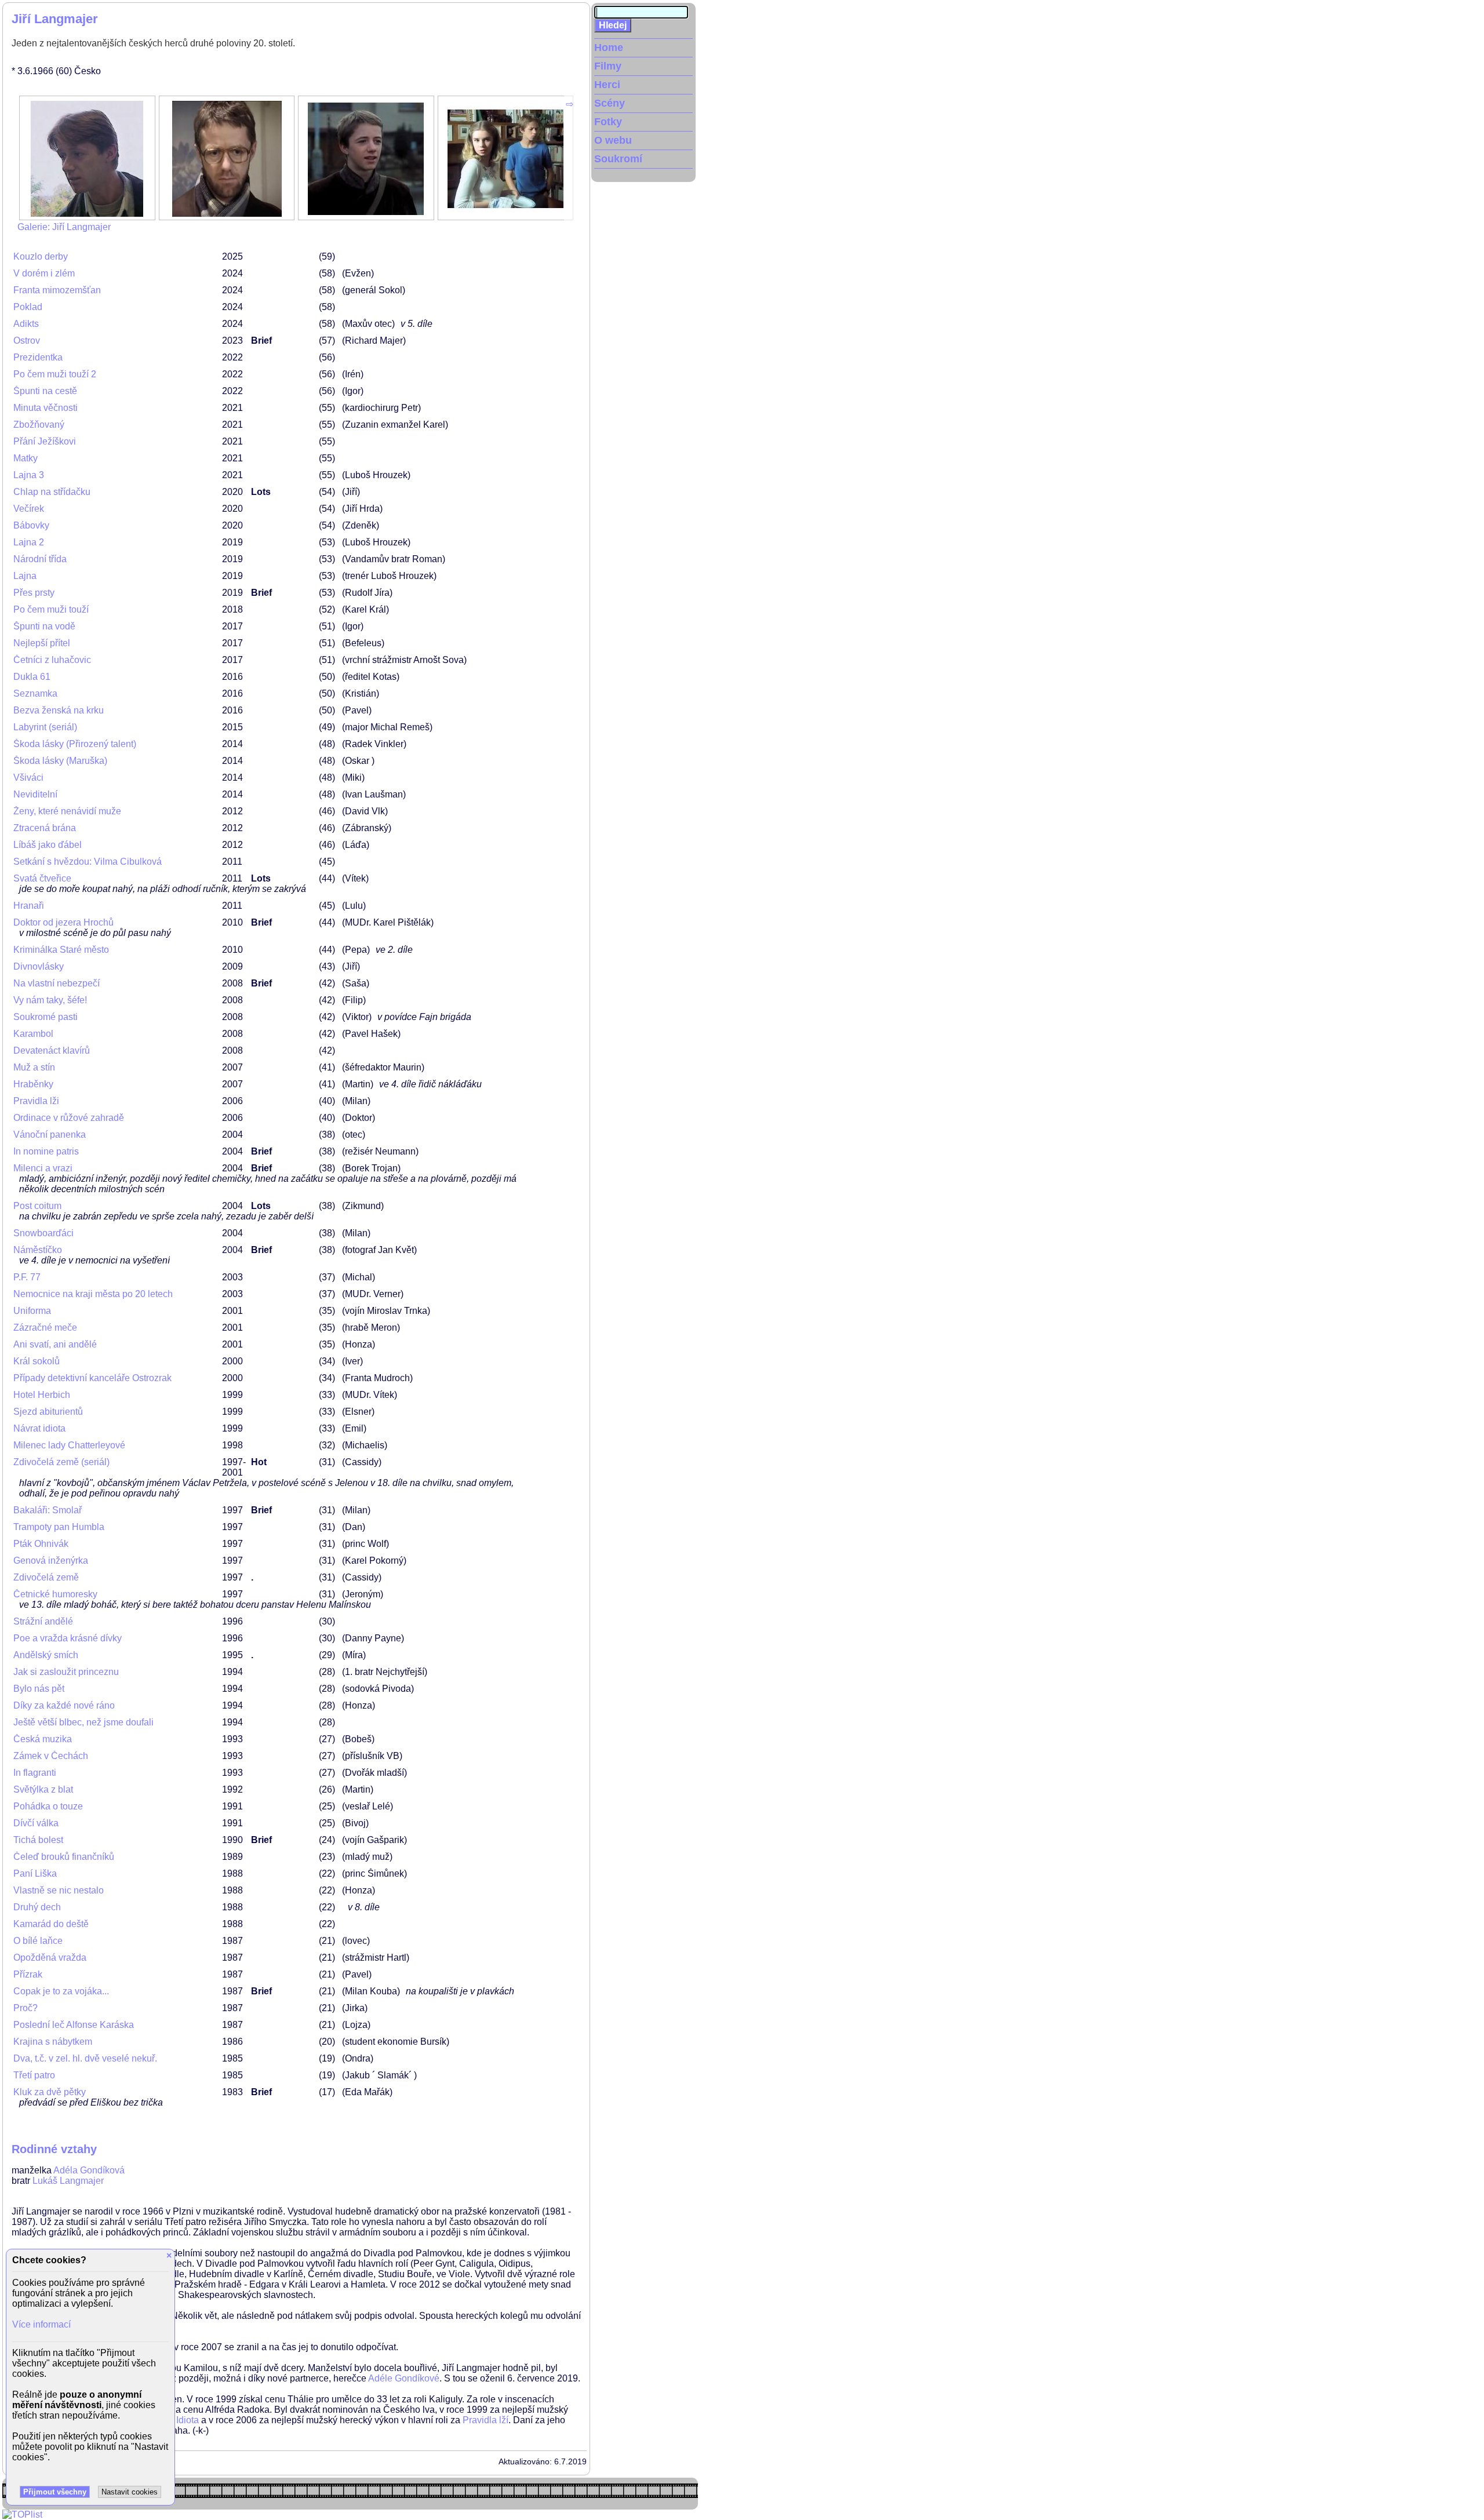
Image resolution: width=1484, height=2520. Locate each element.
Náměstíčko (38, 1250)
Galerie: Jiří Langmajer (64, 227)
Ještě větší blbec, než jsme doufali (83, 1722)
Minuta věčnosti (46, 408)
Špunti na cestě (45, 391)
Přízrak (28, 1974)
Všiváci (28, 778)
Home (609, 48)
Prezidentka (38, 357)
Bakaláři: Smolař (48, 1510)
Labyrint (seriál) (45, 727)
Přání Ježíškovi (45, 441)
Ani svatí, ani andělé (55, 1344)
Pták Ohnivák (41, 1544)
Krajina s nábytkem (53, 2042)
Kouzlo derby (41, 256)
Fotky (608, 122)
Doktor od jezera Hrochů (63, 922)
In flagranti (35, 1773)
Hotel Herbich (42, 1395)
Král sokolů (37, 1361)
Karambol (33, 1034)
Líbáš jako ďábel (48, 845)
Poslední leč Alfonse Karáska (74, 2025)
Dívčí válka (36, 1823)
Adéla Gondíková (89, 2170)
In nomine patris (46, 1151)
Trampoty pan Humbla (59, 1527)
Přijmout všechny (55, 2492)
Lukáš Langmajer (68, 2181)
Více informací (41, 2324)
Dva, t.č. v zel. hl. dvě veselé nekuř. (85, 2058)
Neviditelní (35, 794)
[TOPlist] (22, 2514)
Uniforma (32, 1311)
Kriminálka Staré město (61, 950)
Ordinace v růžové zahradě (69, 1118)
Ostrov (27, 341)
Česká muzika (43, 1739)
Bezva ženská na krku (59, 710)
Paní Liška (35, 1873)
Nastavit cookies (130, 2492)
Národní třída (40, 559)
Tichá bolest (38, 1840)
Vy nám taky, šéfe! (50, 1000)
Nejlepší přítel (42, 643)
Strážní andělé (43, 1621)
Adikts (26, 324)
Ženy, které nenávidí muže (67, 811)
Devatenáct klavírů (52, 1050)
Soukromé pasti (46, 1017)
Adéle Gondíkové (404, 2378)
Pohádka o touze (48, 1806)
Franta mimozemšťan (57, 290)
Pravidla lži (36, 1101)
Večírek (29, 509)
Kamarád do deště (51, 1924)
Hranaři (29, 906)
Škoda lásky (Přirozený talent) (75, 744)
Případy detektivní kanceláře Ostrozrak (92, 1378)
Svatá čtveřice (42, 878)
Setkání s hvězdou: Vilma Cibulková (88, 862)
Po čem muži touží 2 (55, 374)
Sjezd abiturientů (48, 1412)
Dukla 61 (32, 677)
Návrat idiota (39, 1428)
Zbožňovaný (39, 425)
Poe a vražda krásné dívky (68, 1638)
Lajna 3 (29, 475)
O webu (613, 140)
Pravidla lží (485, 2420)
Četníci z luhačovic (52, 660)
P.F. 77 (27, 1277)
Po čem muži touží (51, 609)
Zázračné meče (45, 1328)
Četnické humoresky (55, 1594)
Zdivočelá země (46, 1577)
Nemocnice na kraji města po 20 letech (93, 1294)
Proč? (26, 2008)
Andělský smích (46, 1655)
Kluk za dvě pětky (50, 2092)
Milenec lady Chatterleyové (69, 1445)
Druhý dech (37, 1907)
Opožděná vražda (50, 1958)
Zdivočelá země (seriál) (61, 1462)
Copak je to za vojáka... (61, 1991)
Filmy (608, 66)
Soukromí (618, 159)
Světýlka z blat (43, 1789)
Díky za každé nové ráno (64, 1705)
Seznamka (35, 693)
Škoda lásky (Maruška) (60, 761)
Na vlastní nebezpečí (57, 983)
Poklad (28, 307)
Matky (26, 458)
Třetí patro (34, 2075)
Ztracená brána (45, 828)
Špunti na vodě (44, 626)
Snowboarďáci (43, 1233)
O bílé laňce (38, 1941)
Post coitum (37, 1206)
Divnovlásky (39, 966)
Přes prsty (34, 593)
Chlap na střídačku (52, 492)
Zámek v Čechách (51, 1756)
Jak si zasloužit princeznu (66, 1672)
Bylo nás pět (39, 1689)
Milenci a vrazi (43, 1168)
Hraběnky (33, 1084)
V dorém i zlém (44, 273)
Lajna (25, 576)
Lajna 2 (29, 542)
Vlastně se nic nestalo (59, 1890)
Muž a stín (34, 1067)
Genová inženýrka (51, 1561)
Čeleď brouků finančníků (64, 1857)
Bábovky (31, 525)
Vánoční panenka (50, 1135)
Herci (607, 85)
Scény (610, 103)
